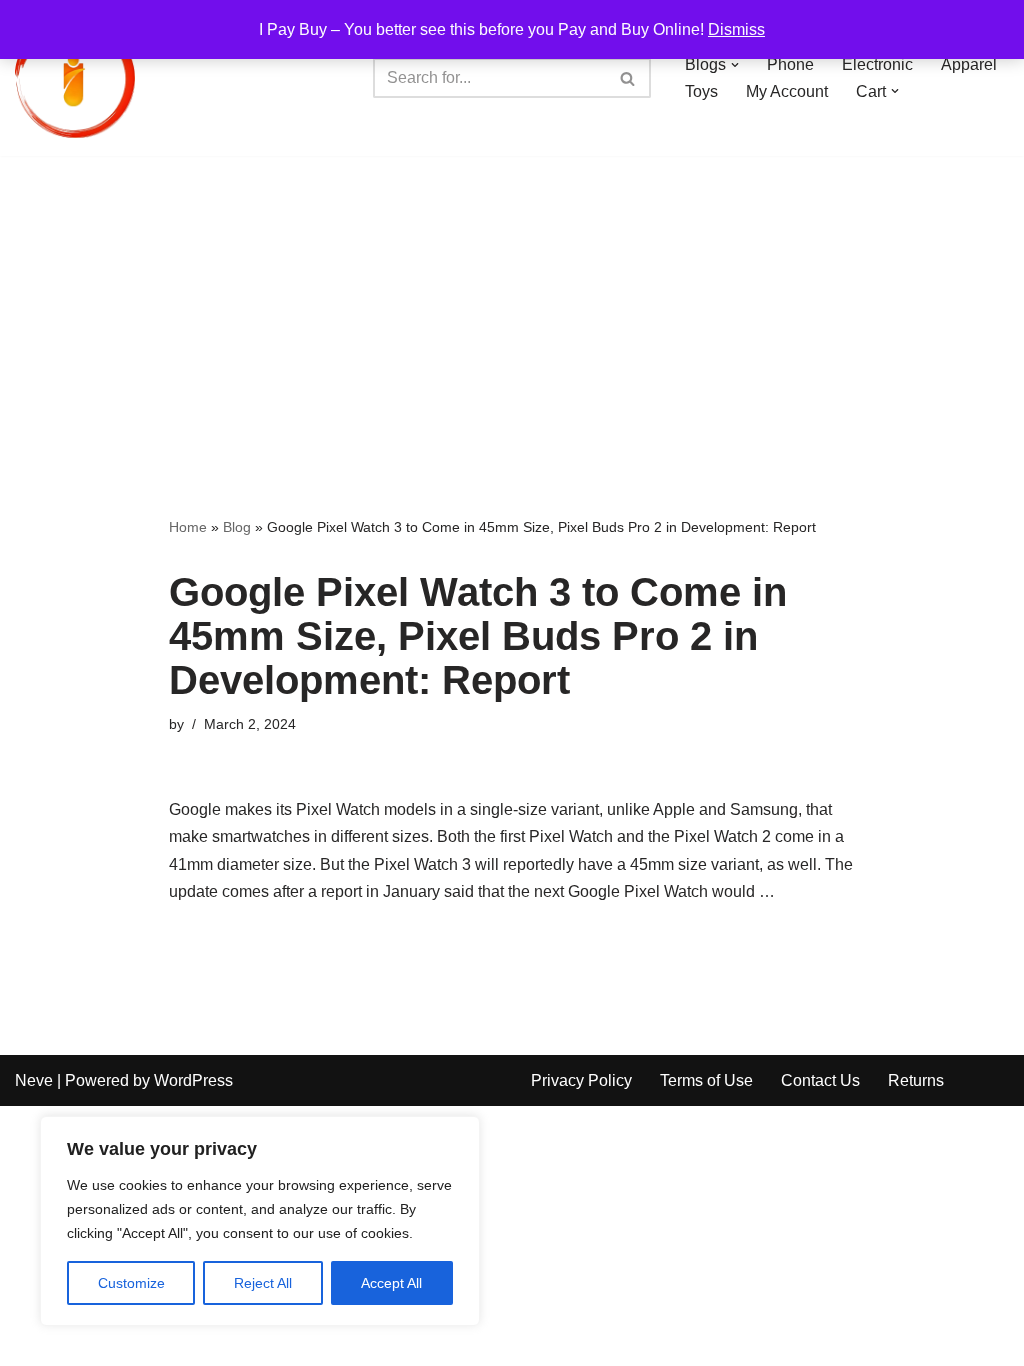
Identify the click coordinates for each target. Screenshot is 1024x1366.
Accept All (391, 1283)
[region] (260, 1221)
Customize (131, 1283)
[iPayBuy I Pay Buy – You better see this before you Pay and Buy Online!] (75, 78)
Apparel (969, 64)
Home (188, 527)
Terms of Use (706, 1080)
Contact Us (820, 1080)
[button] (735, 65)
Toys (701, 91)
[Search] (628, 78)
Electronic (877, 64)
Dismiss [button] (736, 29)
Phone (790, 64)
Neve (34, 1080)
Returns (916, 1080)
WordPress (193, 1080)
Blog (237, 527)
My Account (787, 91)
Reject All (263, 1283)
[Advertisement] (512, 306)
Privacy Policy (581, 1080)
